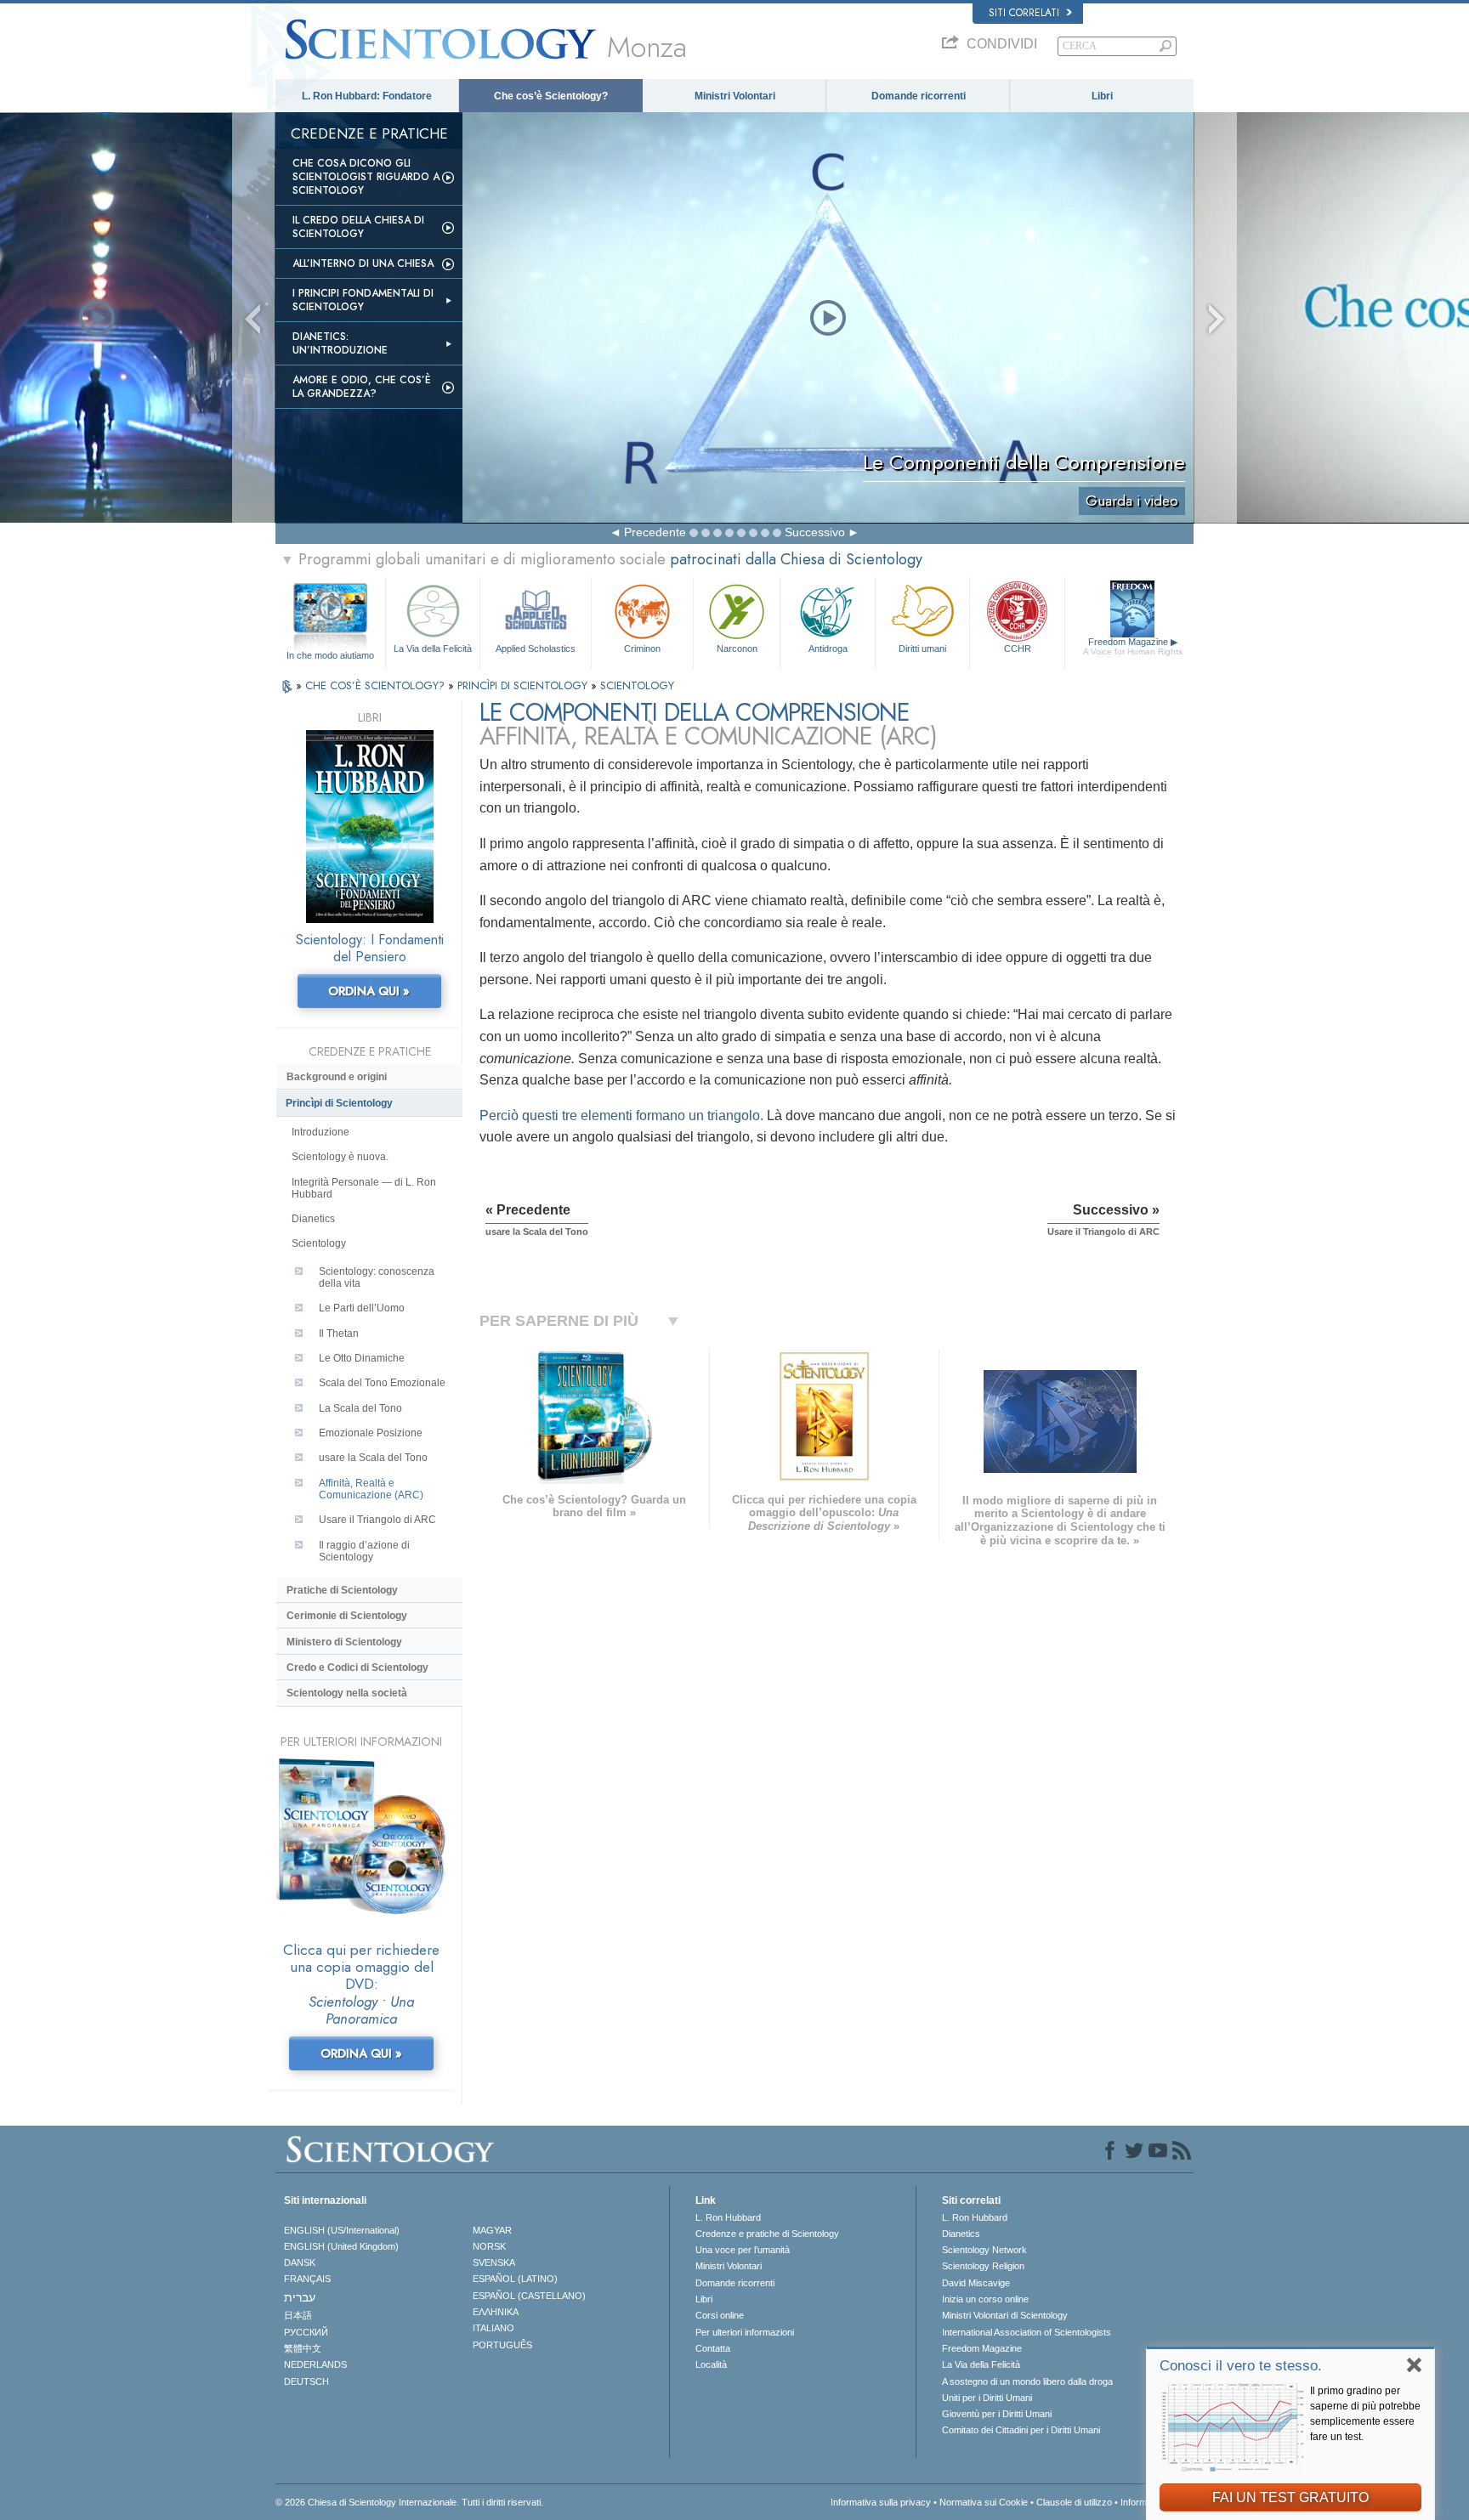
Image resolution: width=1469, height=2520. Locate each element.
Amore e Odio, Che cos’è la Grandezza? (362, 387)
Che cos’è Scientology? (551, 96)
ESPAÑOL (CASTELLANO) (529, 2296)
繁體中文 (303, 2348)
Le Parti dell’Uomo (362, 1308)
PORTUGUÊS (502, 2345)
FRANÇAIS (307, 2279)
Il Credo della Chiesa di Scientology (358, 227)
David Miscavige (976, 2283)
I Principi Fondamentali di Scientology (363, 300)
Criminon (642, 648)
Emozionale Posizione (371, 1433)
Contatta (713, 2348)
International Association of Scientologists (1027, 2332)
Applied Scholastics (536, 648)
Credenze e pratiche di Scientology (767, 2234)
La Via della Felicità (433, 648)
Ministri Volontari (735, 96)
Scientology (319, 1243)
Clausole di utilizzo (1074, 2502)
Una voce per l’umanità (743, 2250)
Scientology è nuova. (340, 1157)
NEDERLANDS (315, 2364)
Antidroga (828, 648)
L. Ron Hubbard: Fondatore (367, 96)
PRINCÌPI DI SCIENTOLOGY (524, 685)
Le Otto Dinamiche (362, 1358)
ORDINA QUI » (369, 991)
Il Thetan (339, 1334)
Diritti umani (922, 648)
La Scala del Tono (360, 1408)
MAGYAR (492, 2230)
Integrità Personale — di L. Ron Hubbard (364, 1188)
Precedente (655, 532)
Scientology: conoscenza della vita (377, 1277)
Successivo (815, 532)
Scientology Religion (983, 2266)
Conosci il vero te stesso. (1241, 2366)
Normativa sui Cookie (984, 2502)
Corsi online (720, 2315)
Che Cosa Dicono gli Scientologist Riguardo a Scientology (366, 177)
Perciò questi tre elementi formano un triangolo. (621, 1116)
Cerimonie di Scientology (347, 1616)
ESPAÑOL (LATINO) (515, 2279)
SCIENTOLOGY (637, 685)
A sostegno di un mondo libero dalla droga (1027, 2381)
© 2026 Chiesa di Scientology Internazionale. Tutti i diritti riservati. (409, 2502)
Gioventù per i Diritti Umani (997, 2414)
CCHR (1018, 648)
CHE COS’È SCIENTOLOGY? (377, 685)
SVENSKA (494, 2262)
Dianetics (313, 1219)
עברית (300, 2297)
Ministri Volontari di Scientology (1005, 2315)
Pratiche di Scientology (342, 1590)
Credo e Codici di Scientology (357, 1668)
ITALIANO (493, 2328)
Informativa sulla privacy (881, 2502)
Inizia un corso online (985, 2299)
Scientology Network (984, 2250)
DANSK (300, 2262)
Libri (1102, 96)
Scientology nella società (347, 1693)
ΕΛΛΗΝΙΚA (496, 2312)
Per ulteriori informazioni (745, 2332)
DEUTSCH (306, 2381)
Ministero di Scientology (344, 1642)
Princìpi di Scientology (339, 1103)
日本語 (298, 2315)
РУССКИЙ (306, 2332)
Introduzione (320, 1132)
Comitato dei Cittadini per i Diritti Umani (1021, 2430)
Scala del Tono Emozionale (382, 1383)
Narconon (737, 648)
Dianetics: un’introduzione (340, 343)
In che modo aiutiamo (330, 655)
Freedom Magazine (1133, 646)
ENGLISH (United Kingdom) (341, 2246)
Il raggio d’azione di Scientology (364, 1551)
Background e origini (337, 1077)
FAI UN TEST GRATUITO (1290, 2497)
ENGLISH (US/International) (342, 2230)
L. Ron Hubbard (728, 2217)
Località (711, 2364)
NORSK (489, 2246)
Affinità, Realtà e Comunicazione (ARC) (371, 1489)
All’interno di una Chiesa (363, 263)
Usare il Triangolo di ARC (377, 1520)
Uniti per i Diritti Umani (987, 2398)
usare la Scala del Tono (373, 1458)
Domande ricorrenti (919, 96)
